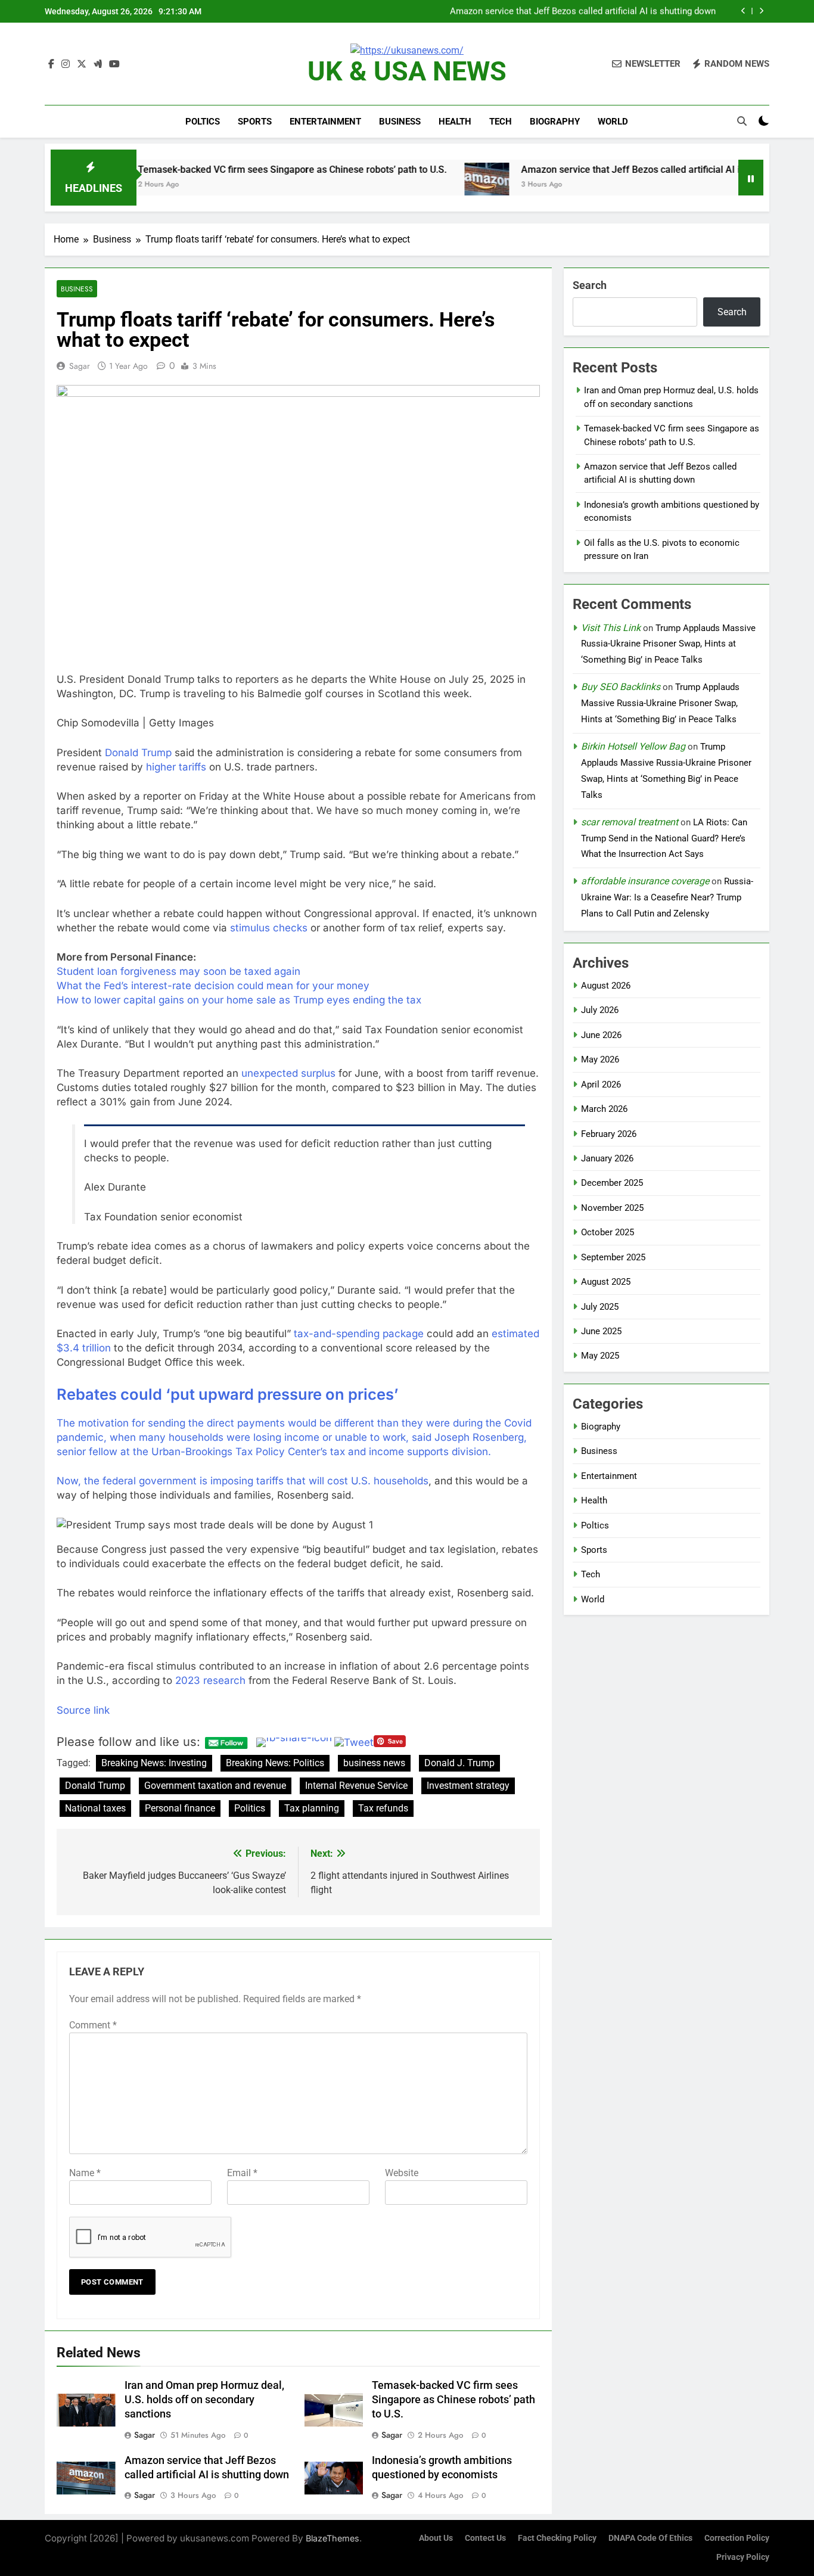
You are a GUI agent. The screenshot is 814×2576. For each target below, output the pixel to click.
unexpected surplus (288, 1073)
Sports (255, 122)
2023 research (210, 1680)
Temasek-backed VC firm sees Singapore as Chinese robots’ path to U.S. (231, 170)
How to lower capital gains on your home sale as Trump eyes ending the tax (239, 1000)
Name (85, 2173)
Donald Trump (138, 753)
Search (590, 285)
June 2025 (601, 1331)
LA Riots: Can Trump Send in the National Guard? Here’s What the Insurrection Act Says (664, 838)
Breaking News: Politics (275, 1763)
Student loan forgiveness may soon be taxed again (178, 971)
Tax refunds (383, 1808)
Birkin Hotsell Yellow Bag (633, 746)
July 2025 (600, 1307)
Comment (93, 2025)
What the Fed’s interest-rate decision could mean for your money (213, 986)
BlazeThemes (333, 2538)
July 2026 (600, 1010)
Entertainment (325, 122)
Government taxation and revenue (215, 1786)
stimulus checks (269, 928)
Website (402, 2173)
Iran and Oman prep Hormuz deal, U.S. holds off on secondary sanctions (204, 2400)
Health (455, 122)
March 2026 (604, 1109)
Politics (250, 1808)
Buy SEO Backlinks (621, 687)
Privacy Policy (743, 2557)
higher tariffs (176, 767)
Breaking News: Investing (154, 1763)
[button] (298, 1525)
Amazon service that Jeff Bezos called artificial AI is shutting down (583, 11)
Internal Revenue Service (356, 1786)
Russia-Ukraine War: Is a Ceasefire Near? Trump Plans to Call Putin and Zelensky (667, 897)
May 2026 (600, 1059)
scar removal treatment (630, 822)
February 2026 (609, 1134)
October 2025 (608, 1232)
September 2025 (613, 1257)
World (613, 122)
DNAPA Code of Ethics (650, 2538)
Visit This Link (611, 628)
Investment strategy (468, 1786)
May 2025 (600, 1356)
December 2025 (612, 1183)
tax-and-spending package (359, 1334)
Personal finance (180, 1808)
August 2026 (606, 986)
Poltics (203, 122)
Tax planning (312, 1808)
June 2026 (601, 1035)
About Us (436, 2538)
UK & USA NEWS (407, 71)
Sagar (80, 366)
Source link (83, 1710)
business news (374, 1763)
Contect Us (485, 2538)
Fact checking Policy (557, 2538)
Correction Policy (737, 2538)
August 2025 (606, 1282)
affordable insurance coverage (645, 881)
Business (400, 122)
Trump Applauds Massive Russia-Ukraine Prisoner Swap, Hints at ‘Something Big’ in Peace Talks (668, 644)
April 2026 (601, 1085)
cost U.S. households (378, 1481)
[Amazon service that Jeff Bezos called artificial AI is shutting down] (426, 185)
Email (242, 2173)
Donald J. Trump (459, 1763)
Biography (555, 122)
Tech (501, 122)
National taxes (95, 1808)
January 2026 (607, 1158)
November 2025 (612, 1208)
